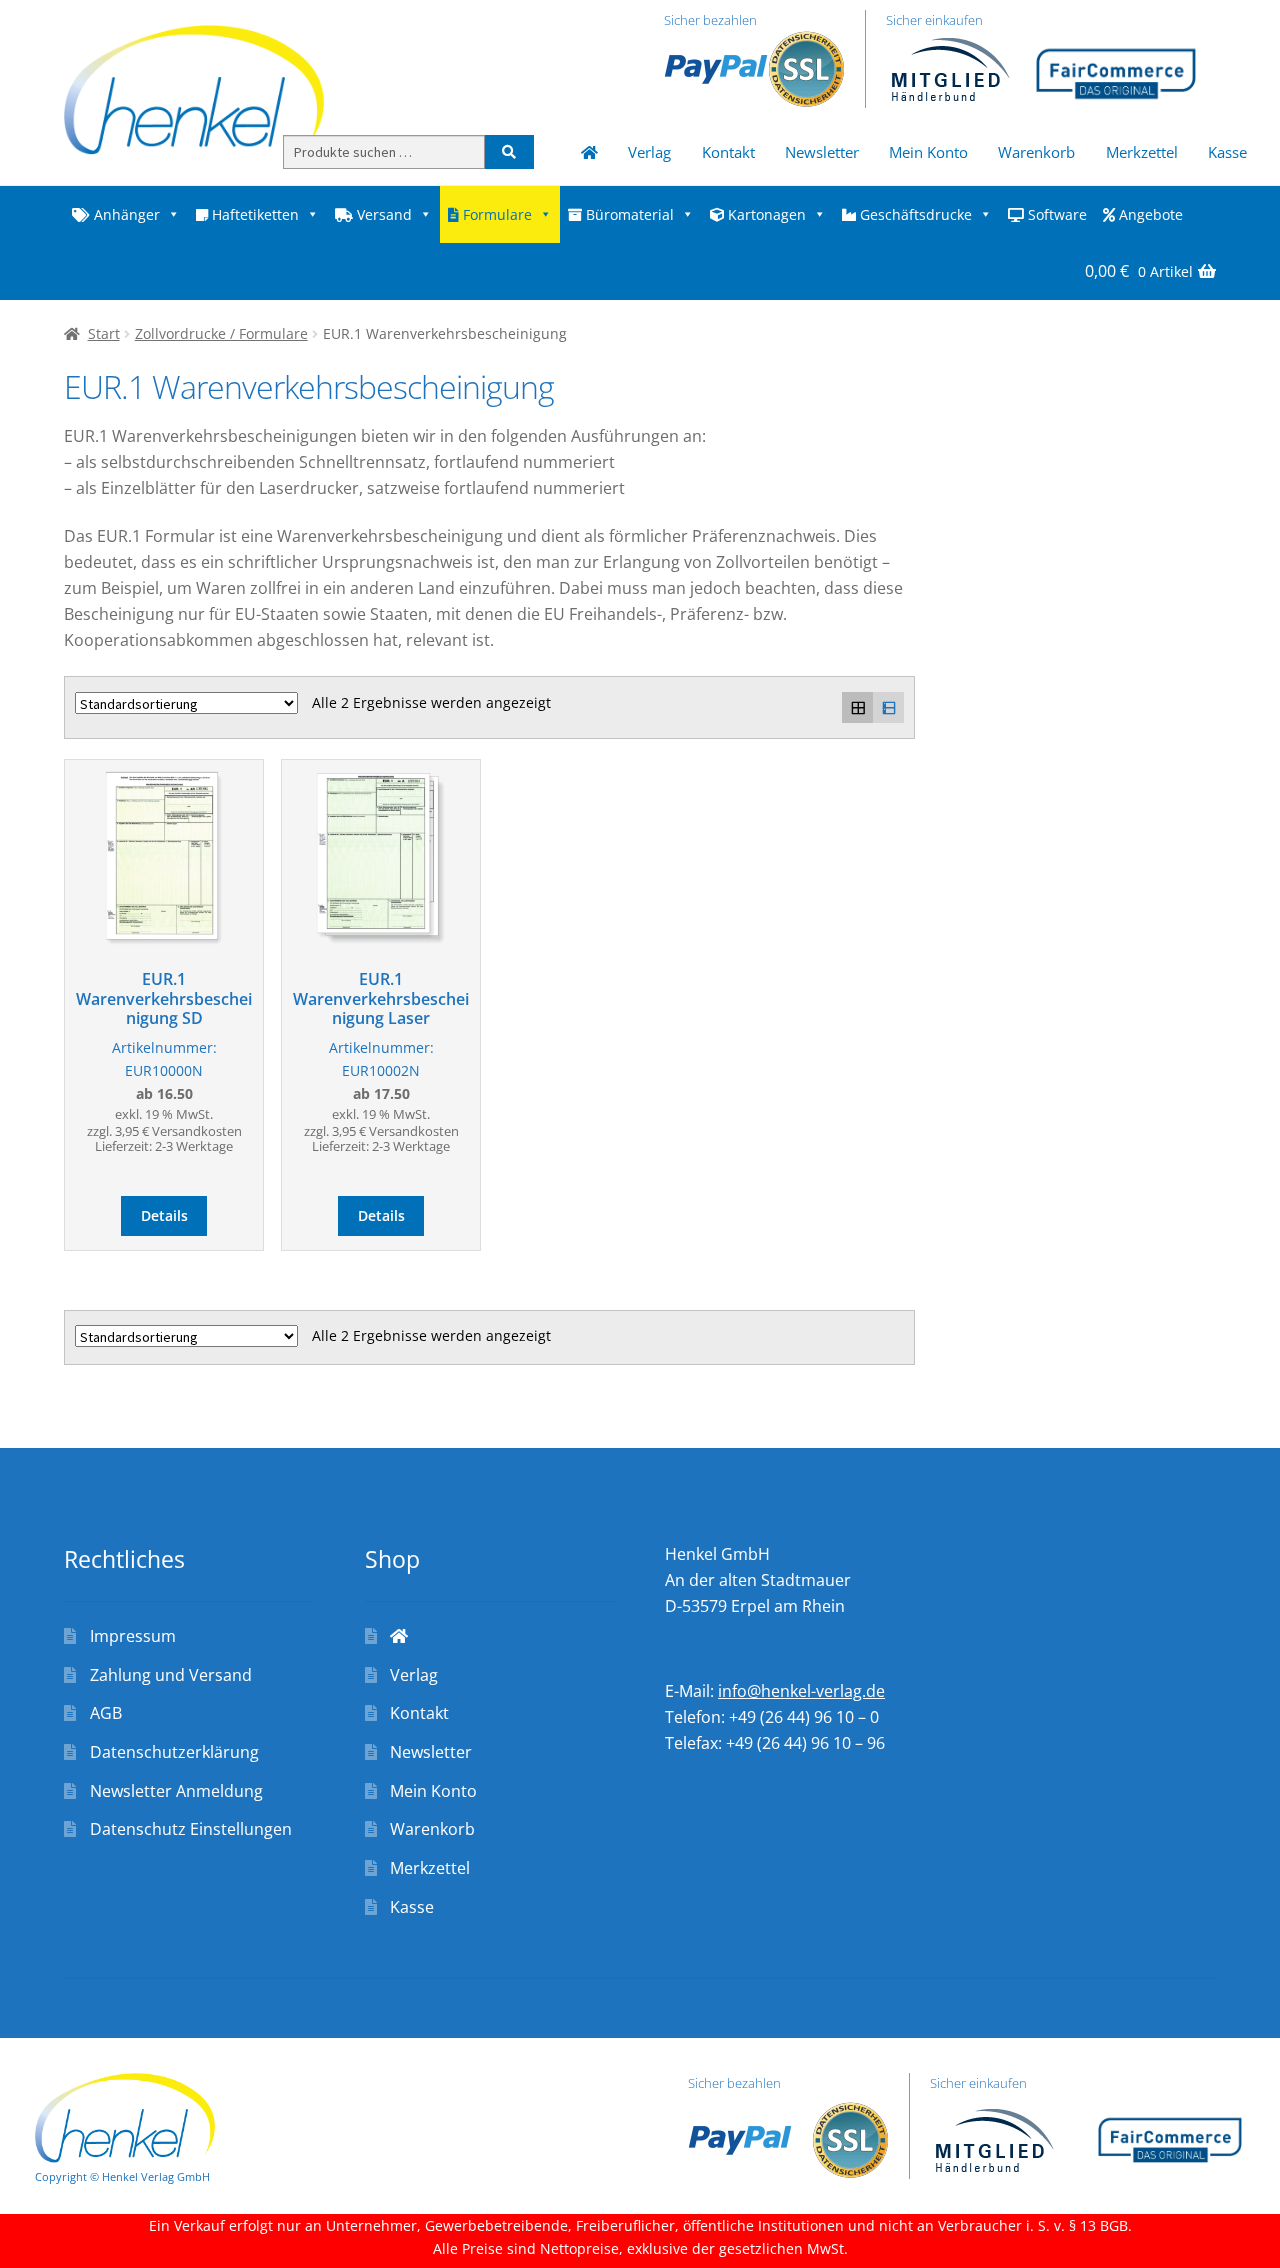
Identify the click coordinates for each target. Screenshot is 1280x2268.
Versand (382, 214)
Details (164, 1215)
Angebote (1149, 214)
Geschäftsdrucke (914, 214)
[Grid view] (857, 707)
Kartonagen (765, 214)
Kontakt (728, 152)
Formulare (495, 214)
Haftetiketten (253, 214)
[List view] (888, 707)
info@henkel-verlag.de (801, 1691)
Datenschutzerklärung (174, 1752)
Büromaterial (628, 214)
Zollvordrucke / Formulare (221, 333)
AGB (106, 1713)
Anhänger (125, 214)
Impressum (133, 1636)
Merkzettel (1142, 152)
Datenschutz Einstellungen (191, 1829)
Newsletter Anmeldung (176, 1791)
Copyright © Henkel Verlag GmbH (122, 2176)
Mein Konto (928, 152)
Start (104, 333)
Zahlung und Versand (171, 1675)
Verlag (649, 152)
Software (1055, 214)
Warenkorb (1036, 152)
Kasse (1227, 152)
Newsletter (822, 152)
